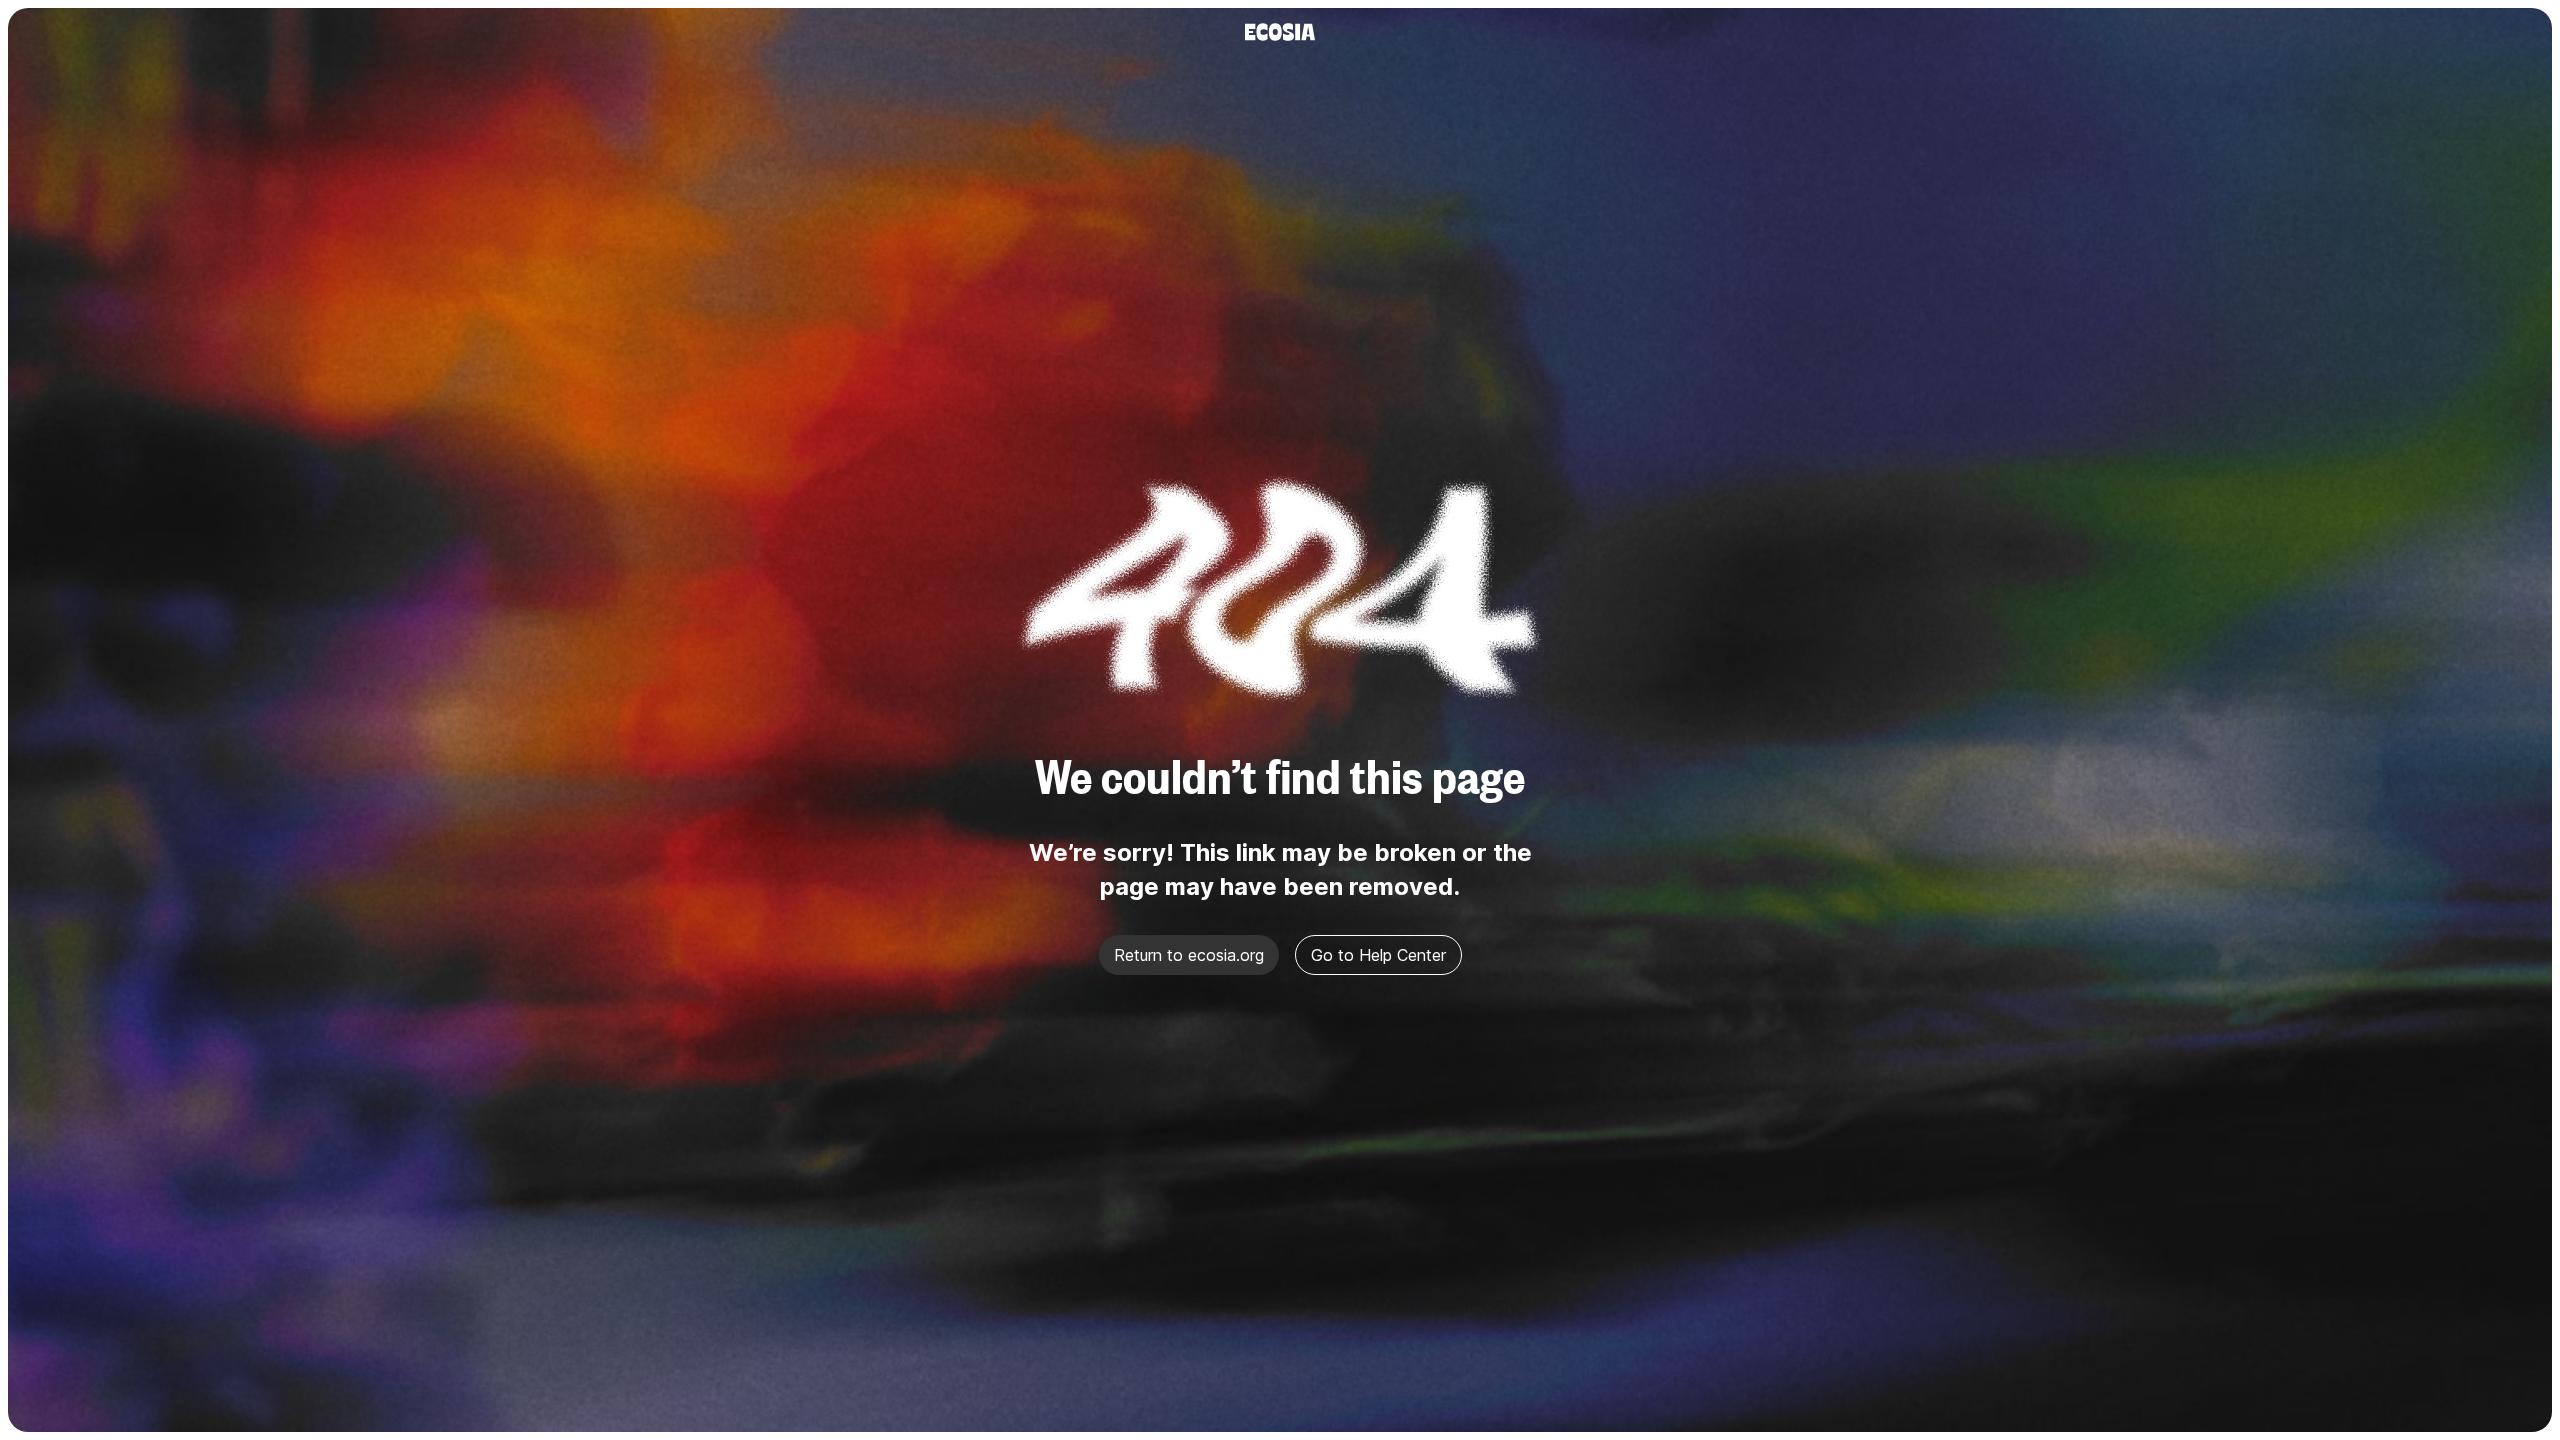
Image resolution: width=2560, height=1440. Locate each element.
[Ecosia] (1280, 32)
